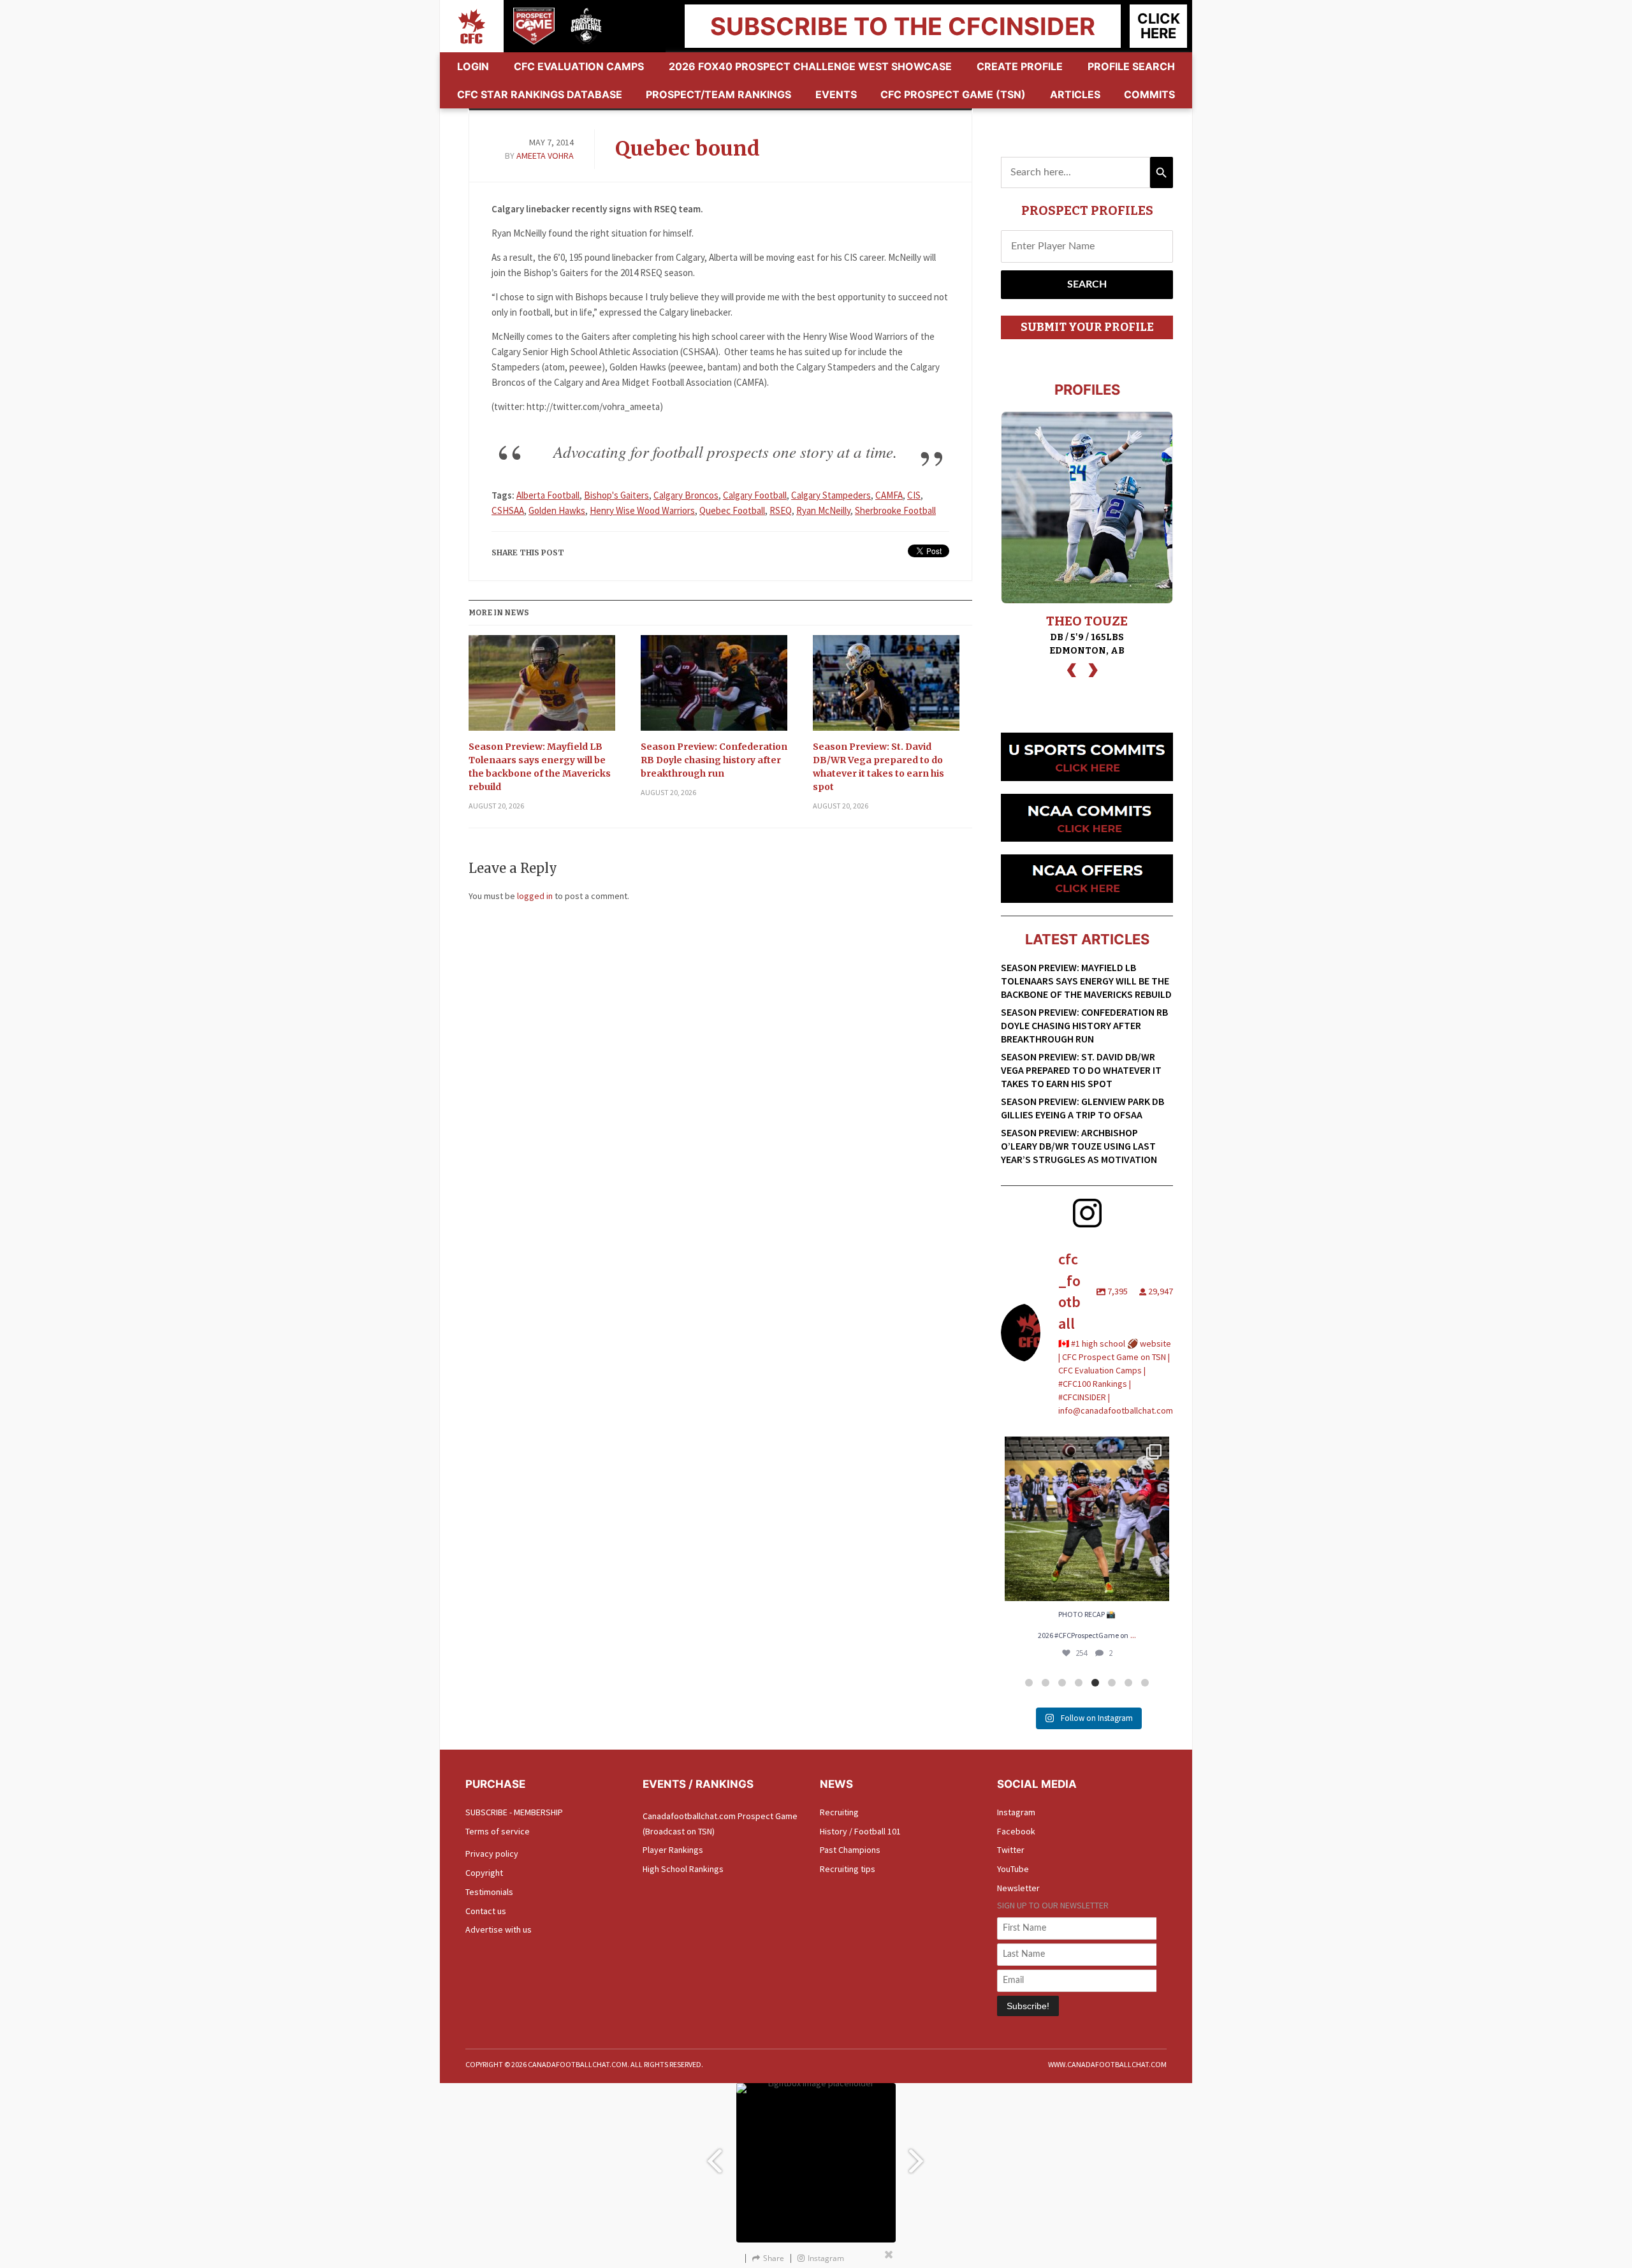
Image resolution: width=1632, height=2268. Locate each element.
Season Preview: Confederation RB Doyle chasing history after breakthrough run (714, 760)
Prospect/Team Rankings (718, 94)
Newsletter (1018, 1888)
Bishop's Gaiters (616, 495)
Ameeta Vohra (545, 156)
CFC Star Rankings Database (540, 94)
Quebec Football (732, 510)
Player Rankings (673, 1850)
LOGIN (473, 66)
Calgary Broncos (686, 495)
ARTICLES (1075, 94)
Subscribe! (1028, 2006)
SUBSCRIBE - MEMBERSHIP (514, 1812)
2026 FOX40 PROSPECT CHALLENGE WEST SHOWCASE (810, 66)
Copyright (484, 1873)
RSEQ (781, 510)
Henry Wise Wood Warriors (642, 510)
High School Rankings (683, 1869)
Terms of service (498, 1831)
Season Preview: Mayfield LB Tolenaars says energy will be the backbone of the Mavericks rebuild (540, 767)
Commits (1149, 94)
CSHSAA (508, 510)
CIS (914, 495)
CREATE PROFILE (1020, 66)
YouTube (1013, 1869)
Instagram (1016, 1812)
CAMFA (889, 495)
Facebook (1016, 1831)
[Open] (1087, 1519)
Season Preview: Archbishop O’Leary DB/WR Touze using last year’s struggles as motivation (1079, 1146)
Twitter (1011, 1850)
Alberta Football (548, 495)
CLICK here (1159, 26)
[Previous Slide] (714, 2155)
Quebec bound (688, 149)
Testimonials (489, 1892)
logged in (535, 896)
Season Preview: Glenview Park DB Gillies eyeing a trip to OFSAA (1082, 1108)
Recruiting (839, 1812)
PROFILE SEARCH (1131, 66)
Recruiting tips (848, 1869)
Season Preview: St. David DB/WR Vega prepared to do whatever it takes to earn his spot (878, 767)
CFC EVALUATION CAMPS (579, 66)
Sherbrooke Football (895, 510)
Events (836, 94)
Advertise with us (499, 1929)
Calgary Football (755, 495)
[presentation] (1072, 669)
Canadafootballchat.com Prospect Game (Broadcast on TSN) (720, 1824)
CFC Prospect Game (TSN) (953, 94)
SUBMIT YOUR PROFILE (1087, 327)
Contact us (486, 1911)
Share (774, 2258)
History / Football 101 (860, 1831)
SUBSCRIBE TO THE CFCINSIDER (903, 26)
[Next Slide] (918, 2155)
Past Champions (850, 1850)
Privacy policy (492, 1854)
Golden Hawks (557, 510)
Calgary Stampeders (831, 495)
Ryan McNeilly (823, 510)
